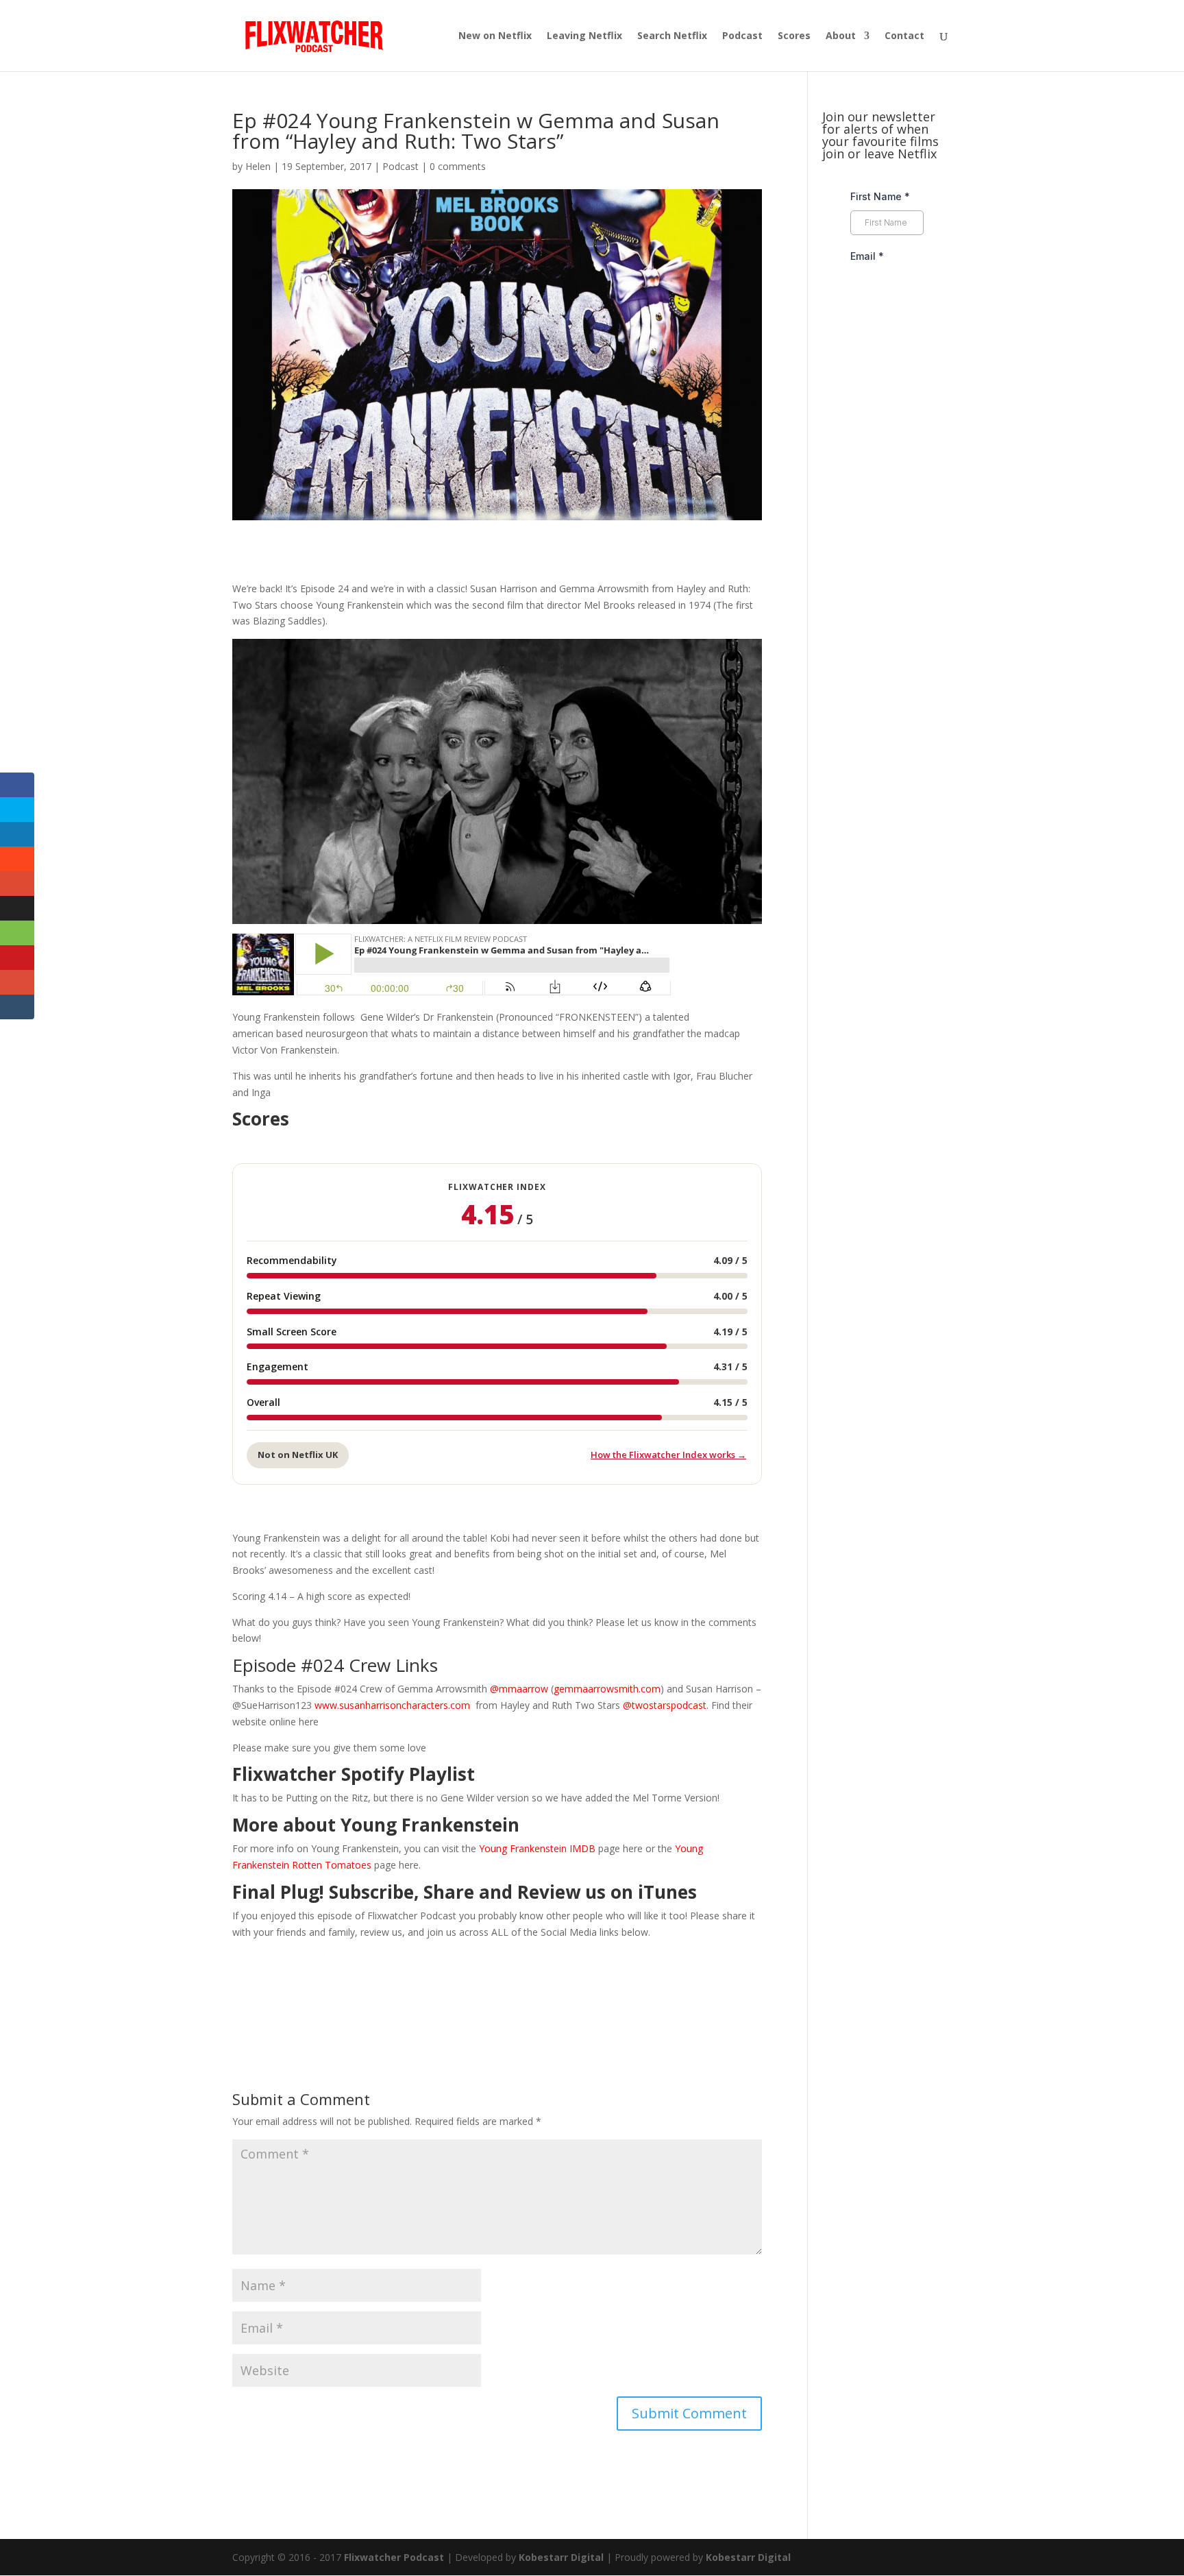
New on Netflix (495, 36)
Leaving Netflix (584, 36)
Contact (904, 36)
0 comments (458, 166)
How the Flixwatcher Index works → (668, 1455)
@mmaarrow (519, 1689)
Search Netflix (672, 36)
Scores (794, 36)
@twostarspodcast (665, 1705)
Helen (258, 166)
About (841, 36)
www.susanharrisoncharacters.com (392, 1705)
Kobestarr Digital (561, 2557)
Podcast (742, 36)
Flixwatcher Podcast (394, 2557)
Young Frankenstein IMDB (537, 1848)
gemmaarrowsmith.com (607, 1689)
